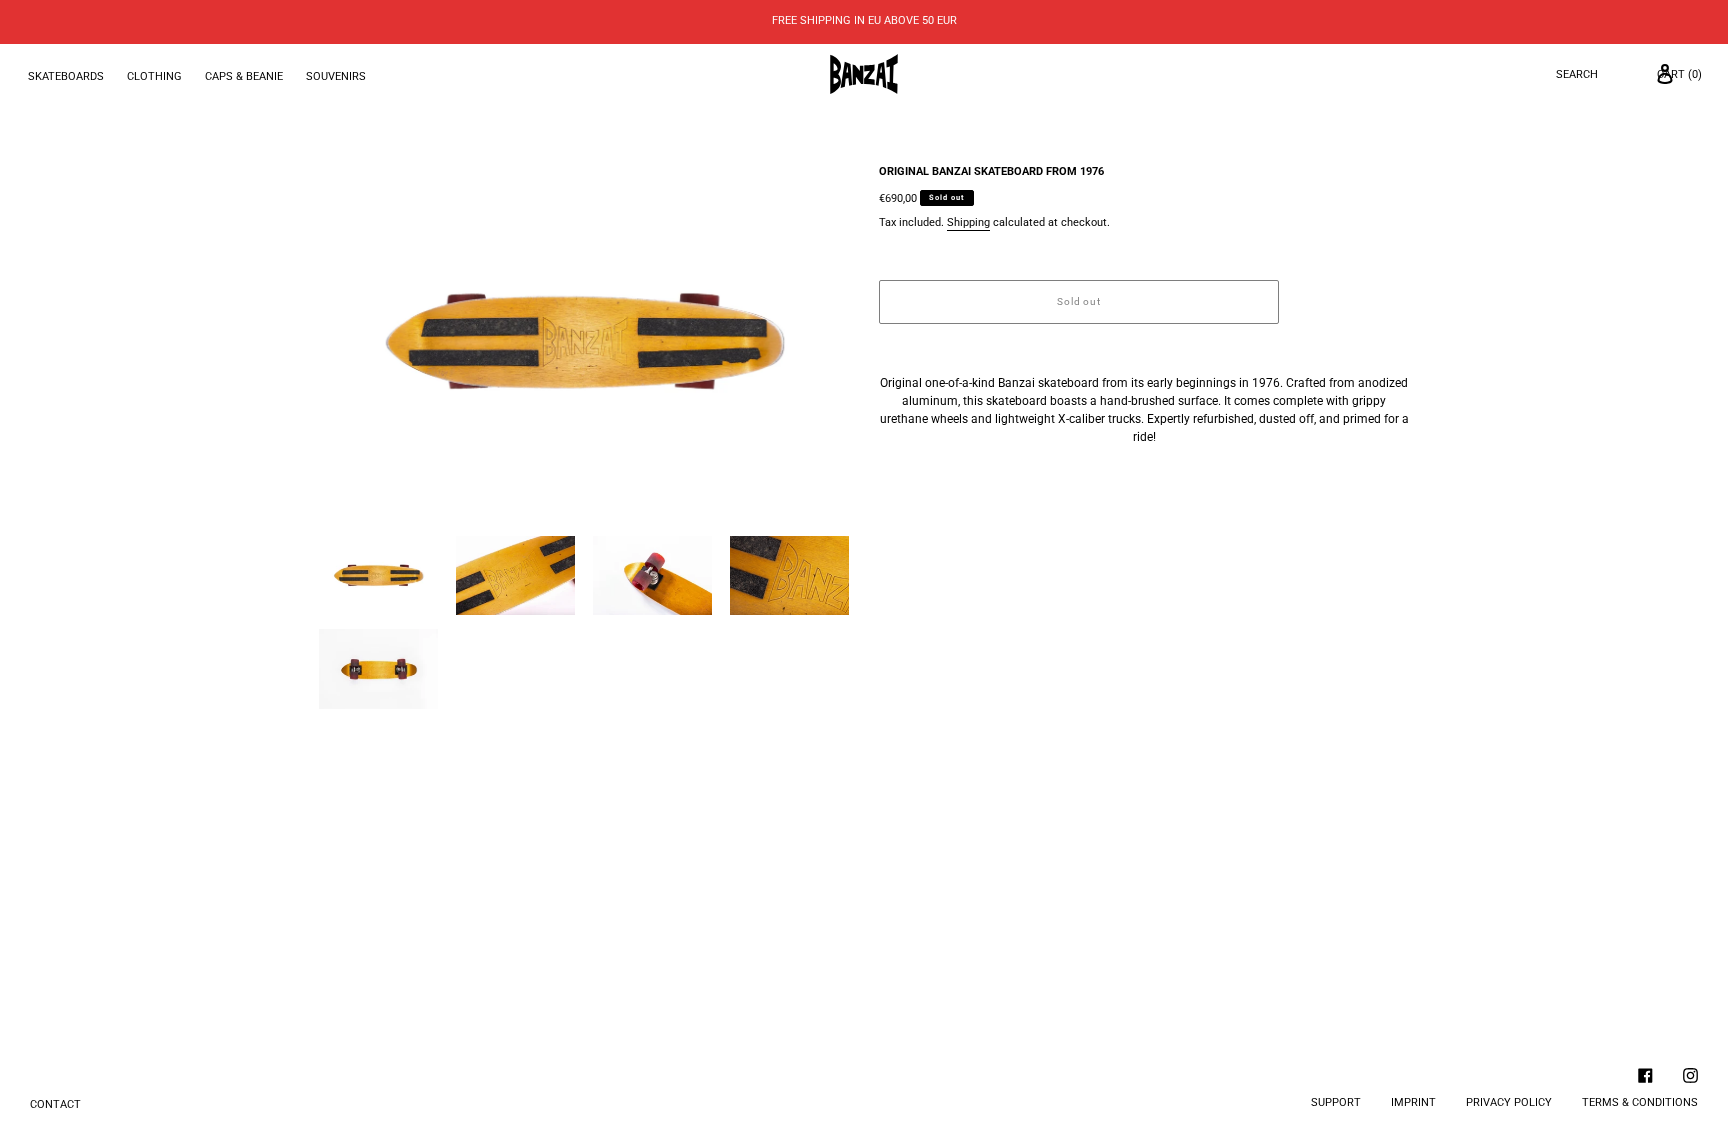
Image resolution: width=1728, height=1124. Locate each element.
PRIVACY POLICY (1509, 1102)
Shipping (968, 222)
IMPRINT (1413, 1102)
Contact (55, 1104)
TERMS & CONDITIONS (1640, 1102)
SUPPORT (1336, 1102)
